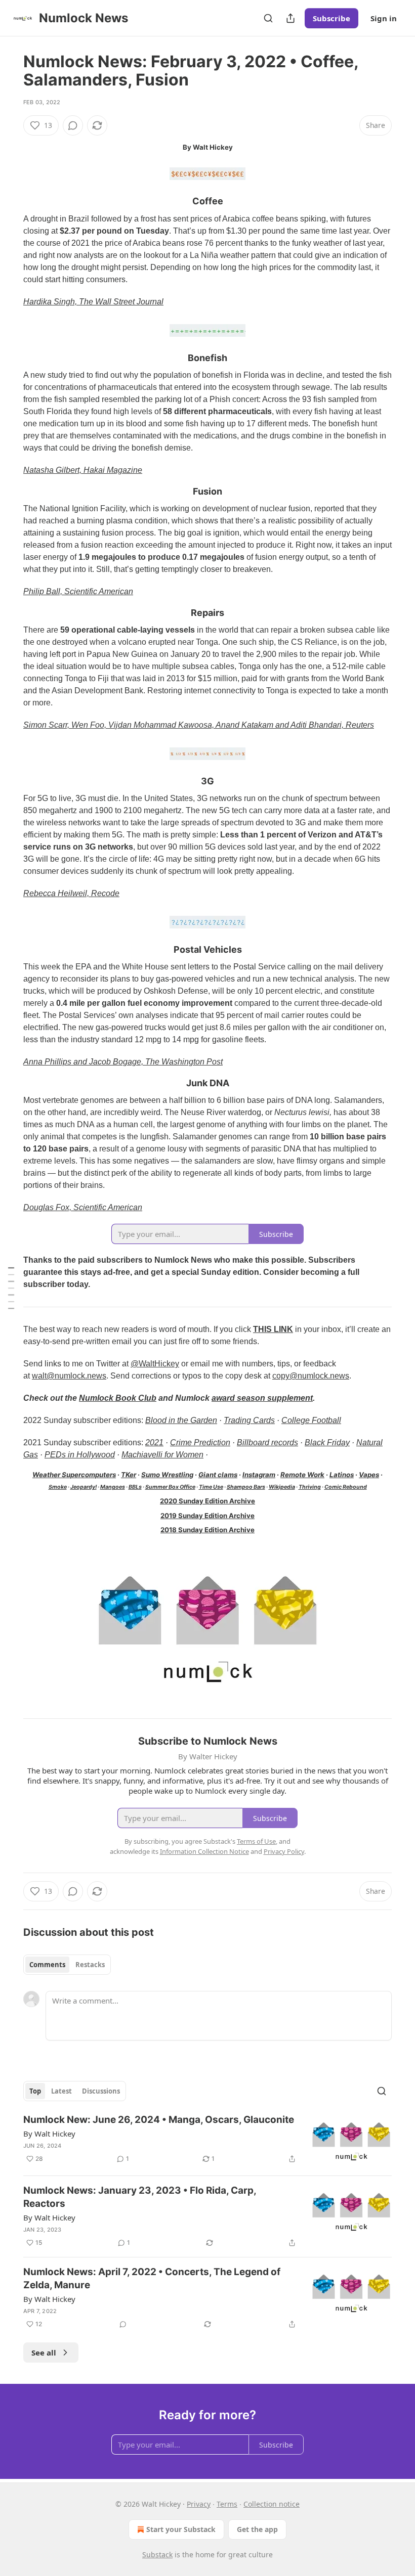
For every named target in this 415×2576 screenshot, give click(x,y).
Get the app (257, 2529)
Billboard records (267, 1442)
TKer (129, 1475)
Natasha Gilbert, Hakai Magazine (83, 470)
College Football (311, 1420)
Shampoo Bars (246, 1487)
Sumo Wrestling (167, 1475)
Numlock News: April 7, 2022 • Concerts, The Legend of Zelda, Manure (152, 2278)
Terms (227, 2504)
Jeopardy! (84, 1487)
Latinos (342, 1475)
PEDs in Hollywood (80, 1455)
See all (44, 2352)
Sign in (384, 18)
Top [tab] (35, 2091)
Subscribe (331, 18)
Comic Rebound (346, 1487)
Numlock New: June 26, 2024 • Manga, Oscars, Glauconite (159, 2120)
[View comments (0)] (73, 125)
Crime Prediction (200, 1442)
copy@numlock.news (311, 1376)
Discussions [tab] (101, 2091)
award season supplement (262, 1398)
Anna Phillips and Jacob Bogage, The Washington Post (123, 1062)
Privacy (199, 2504)
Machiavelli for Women (162, 1455)
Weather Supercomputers (74, 1475)
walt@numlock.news (69, 1376)
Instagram (259, 1475)
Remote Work (302, 1475)
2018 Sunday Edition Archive (207, 1530)
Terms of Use (256, 1841)
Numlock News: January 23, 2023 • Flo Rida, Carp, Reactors (140, 2197)
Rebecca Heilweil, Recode (71, 893)
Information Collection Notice (204, 1851)
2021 (154, 1442)
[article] (207, 2140)
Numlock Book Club (118, 1398)
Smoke (58, 1487)
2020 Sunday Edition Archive (207, 1501)
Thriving (310, 1487)
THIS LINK (273, 1329)
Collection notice (272, 2504)
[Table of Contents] (11, 1288)
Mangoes (113, 1487)
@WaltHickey (155, 1364)
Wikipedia (282, 1487)
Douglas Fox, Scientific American (83, 1207)
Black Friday (327, 1442)
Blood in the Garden (181, 1420)
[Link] (9, 202)
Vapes (369, 1475)
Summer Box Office (170, 1487)
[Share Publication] (290, 18)
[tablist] (67, 1965)
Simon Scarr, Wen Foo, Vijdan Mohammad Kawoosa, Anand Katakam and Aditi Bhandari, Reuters (199, 725)
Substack (157, 2555)
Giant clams (218, 1475)
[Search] (268, 18)
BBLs (135, 1487)
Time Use (211, 1487)
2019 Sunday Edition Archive (207, 1516)
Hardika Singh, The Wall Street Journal (93, 302)
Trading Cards (249, 1420)
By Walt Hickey (49, 2134)
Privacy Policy (284, 1851)
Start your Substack (181, 2529)
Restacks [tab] (90, 1965)
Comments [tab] (47, 1965)
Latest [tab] (61, 2091)
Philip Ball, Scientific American (78, 591)
